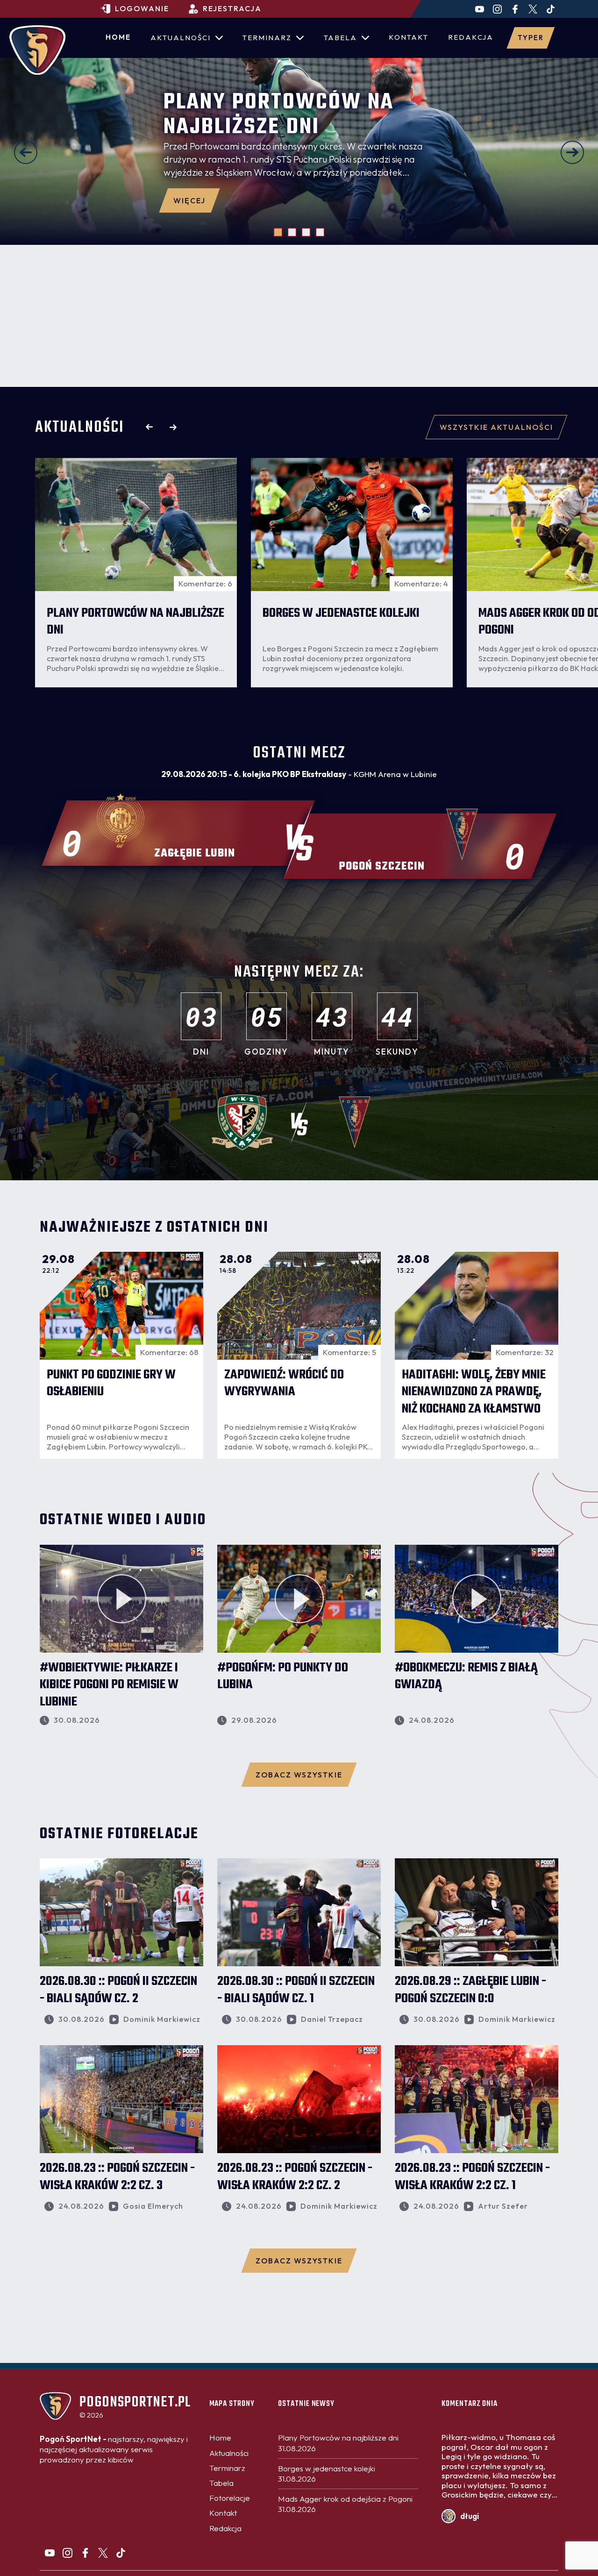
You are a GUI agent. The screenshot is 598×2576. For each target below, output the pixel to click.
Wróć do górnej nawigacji (299, 2377)
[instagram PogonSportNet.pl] (497, 9)
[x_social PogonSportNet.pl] (533, 9)
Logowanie (142, 8)
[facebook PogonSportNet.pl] (515, 9)
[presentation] (149, 427)
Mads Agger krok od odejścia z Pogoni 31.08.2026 (345, 2504)
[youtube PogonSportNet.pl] (480, 9)
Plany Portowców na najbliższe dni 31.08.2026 (338, 2443)
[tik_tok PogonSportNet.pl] (551, 9)
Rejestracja (232, 8)
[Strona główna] (37, 50)
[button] (26, 152)
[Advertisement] (299, 316)
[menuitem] (118, 38)
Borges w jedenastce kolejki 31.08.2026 (327, 2473)
